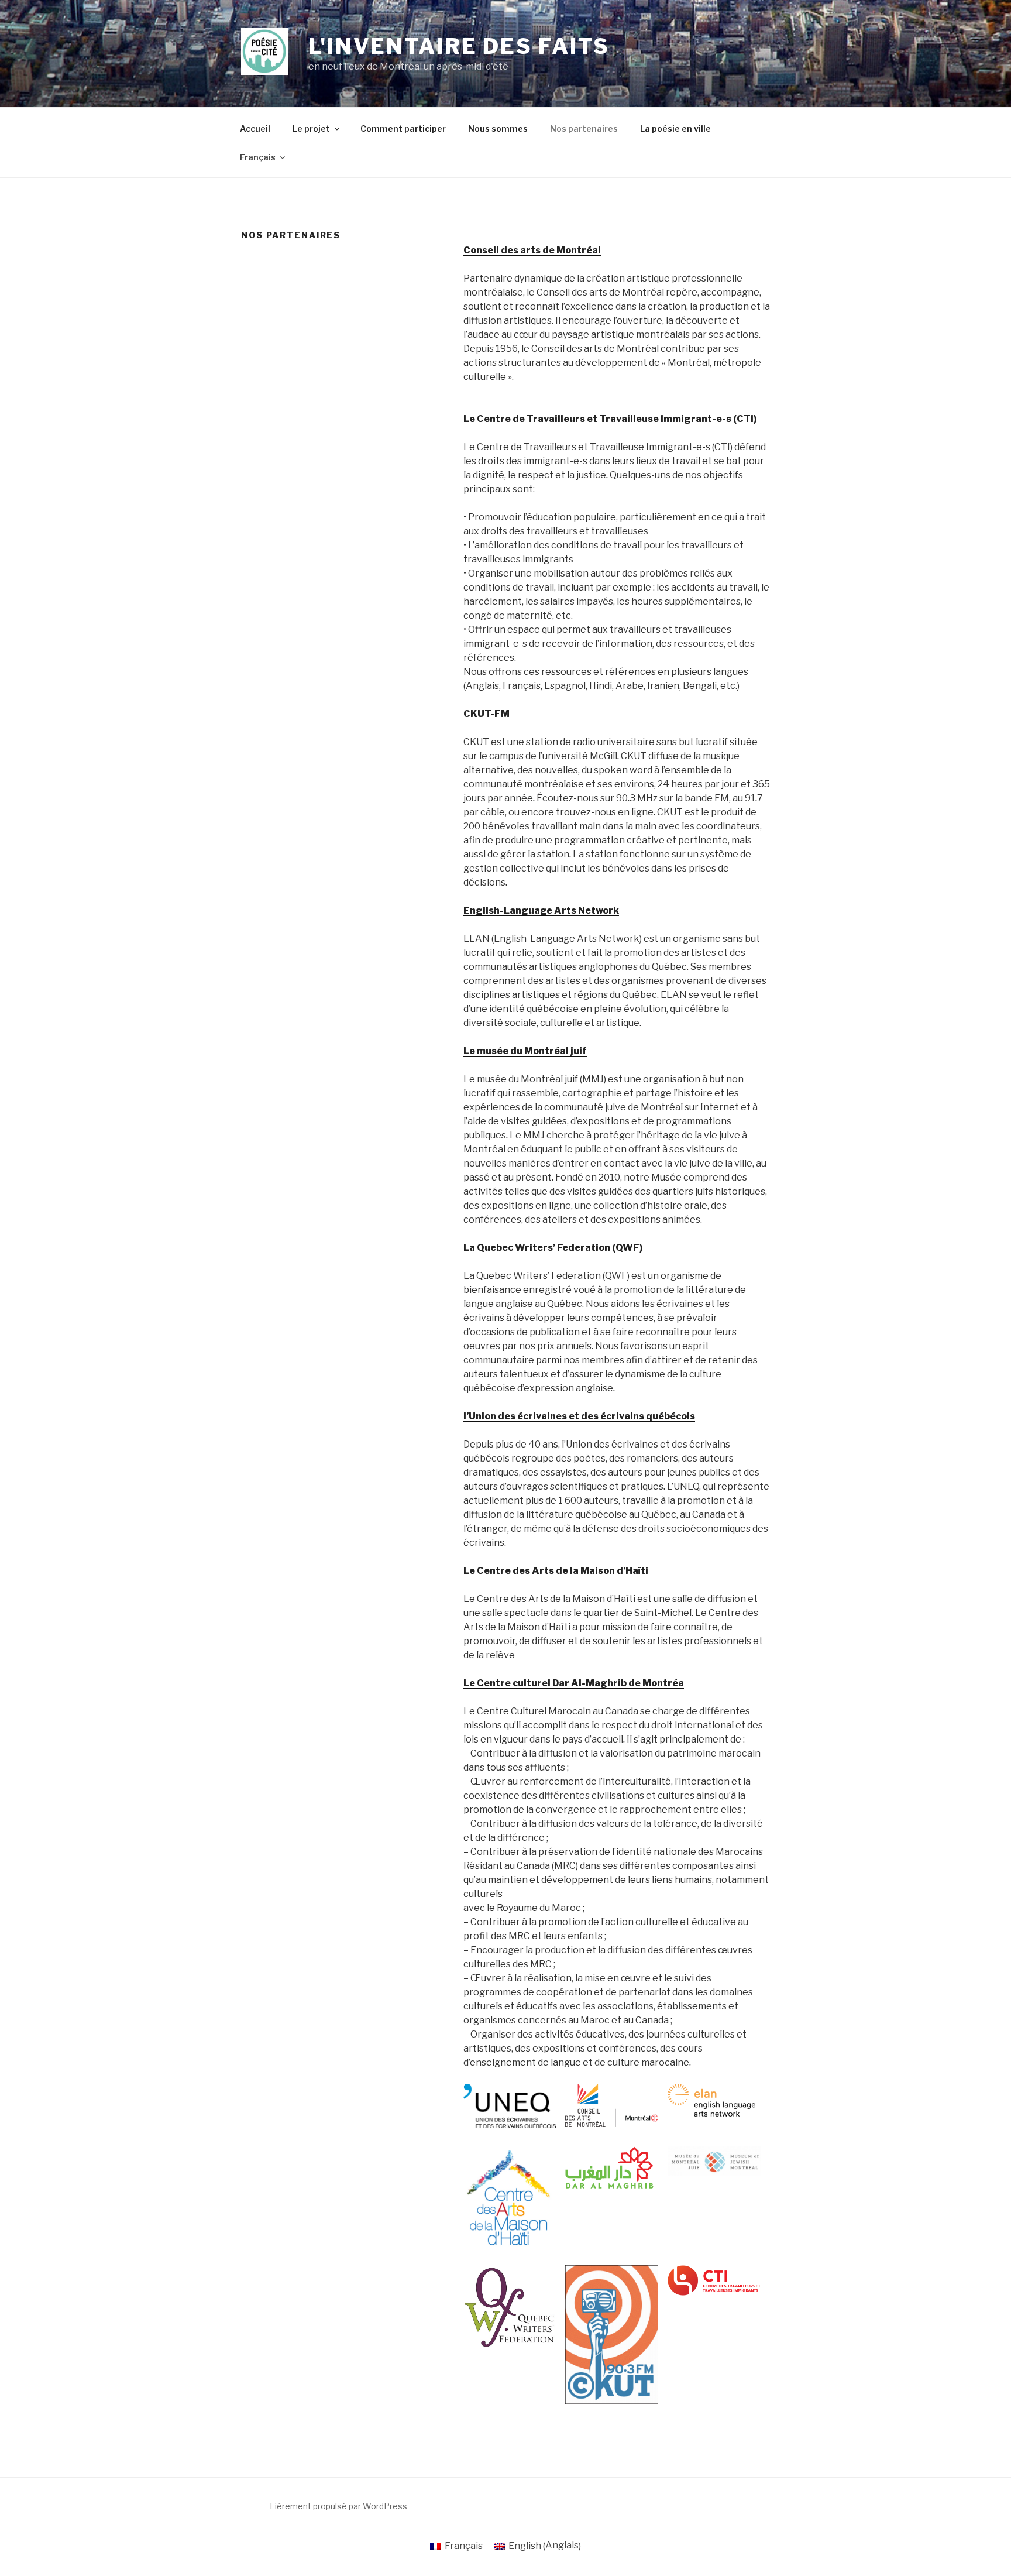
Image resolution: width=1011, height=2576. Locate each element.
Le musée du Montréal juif (525, 1051)
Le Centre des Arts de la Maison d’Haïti (556, 1571)
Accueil (255, 128)
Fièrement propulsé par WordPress (338, 2506)
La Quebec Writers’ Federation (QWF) (553, 1248)
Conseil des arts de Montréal (532, 250)
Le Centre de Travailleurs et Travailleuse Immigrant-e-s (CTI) (610, 419)
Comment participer (403, 128)
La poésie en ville (675, 128)
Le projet (311, 128)
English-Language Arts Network (541, 910)
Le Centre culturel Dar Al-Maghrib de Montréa (574, 1683)
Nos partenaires (584, 128)
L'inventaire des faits (459, 46)
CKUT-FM (486, 714)
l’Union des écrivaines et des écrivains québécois (579, 1416)
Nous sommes (498, 128)
